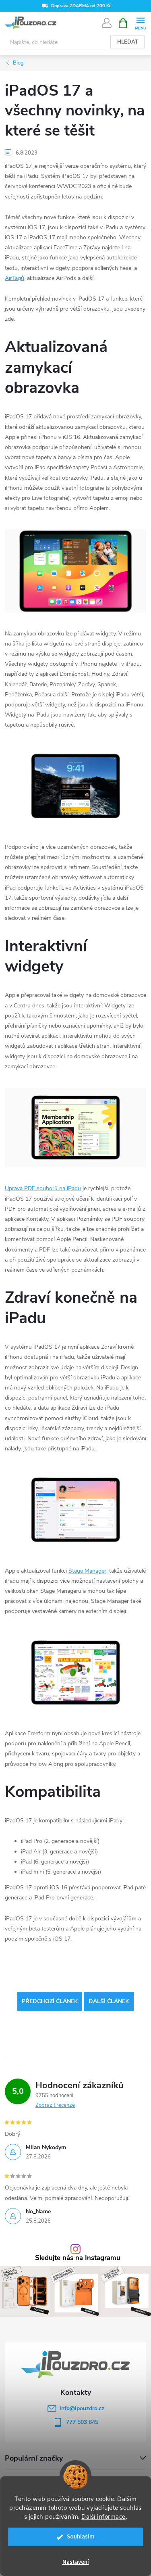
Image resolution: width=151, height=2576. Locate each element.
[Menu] (140, 23)
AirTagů (14, 278)
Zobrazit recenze (55, 2105)
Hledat (128, 42)
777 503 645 (82, 2422)
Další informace (103, 2517)
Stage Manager (87, 1571)
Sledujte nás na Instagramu (78, 2258)
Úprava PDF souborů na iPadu (43, 1188)
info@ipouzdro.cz (82, 2408)
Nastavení (76, 2562)
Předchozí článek (50, 2001)
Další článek (109, 2001)
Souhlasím (81, 2537)
